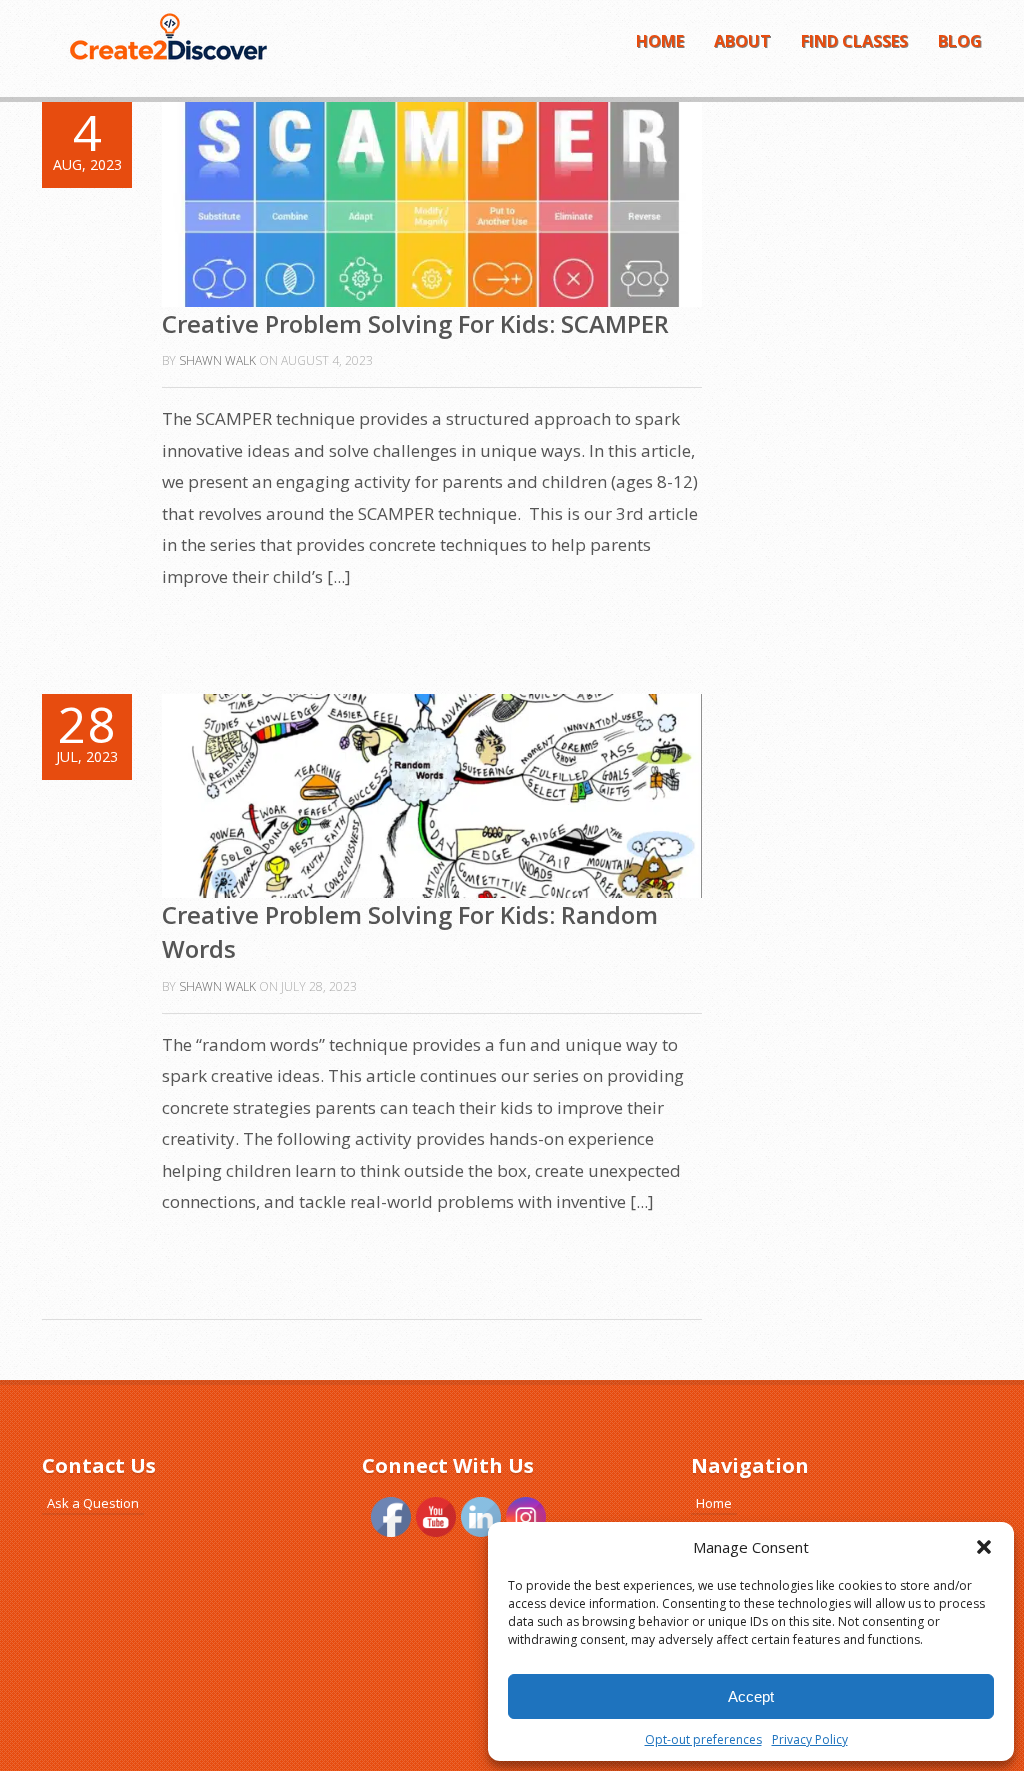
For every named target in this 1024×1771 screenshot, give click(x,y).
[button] (984, 1547)
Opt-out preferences (703, 1739)
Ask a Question (93, 1503)
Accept (751, 1696)
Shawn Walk (217, 360)
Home (660, 41)
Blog (960, 41)
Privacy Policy (810, 1739)
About (742, 41)
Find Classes (854, 41)
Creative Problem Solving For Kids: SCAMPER (415, 323)
